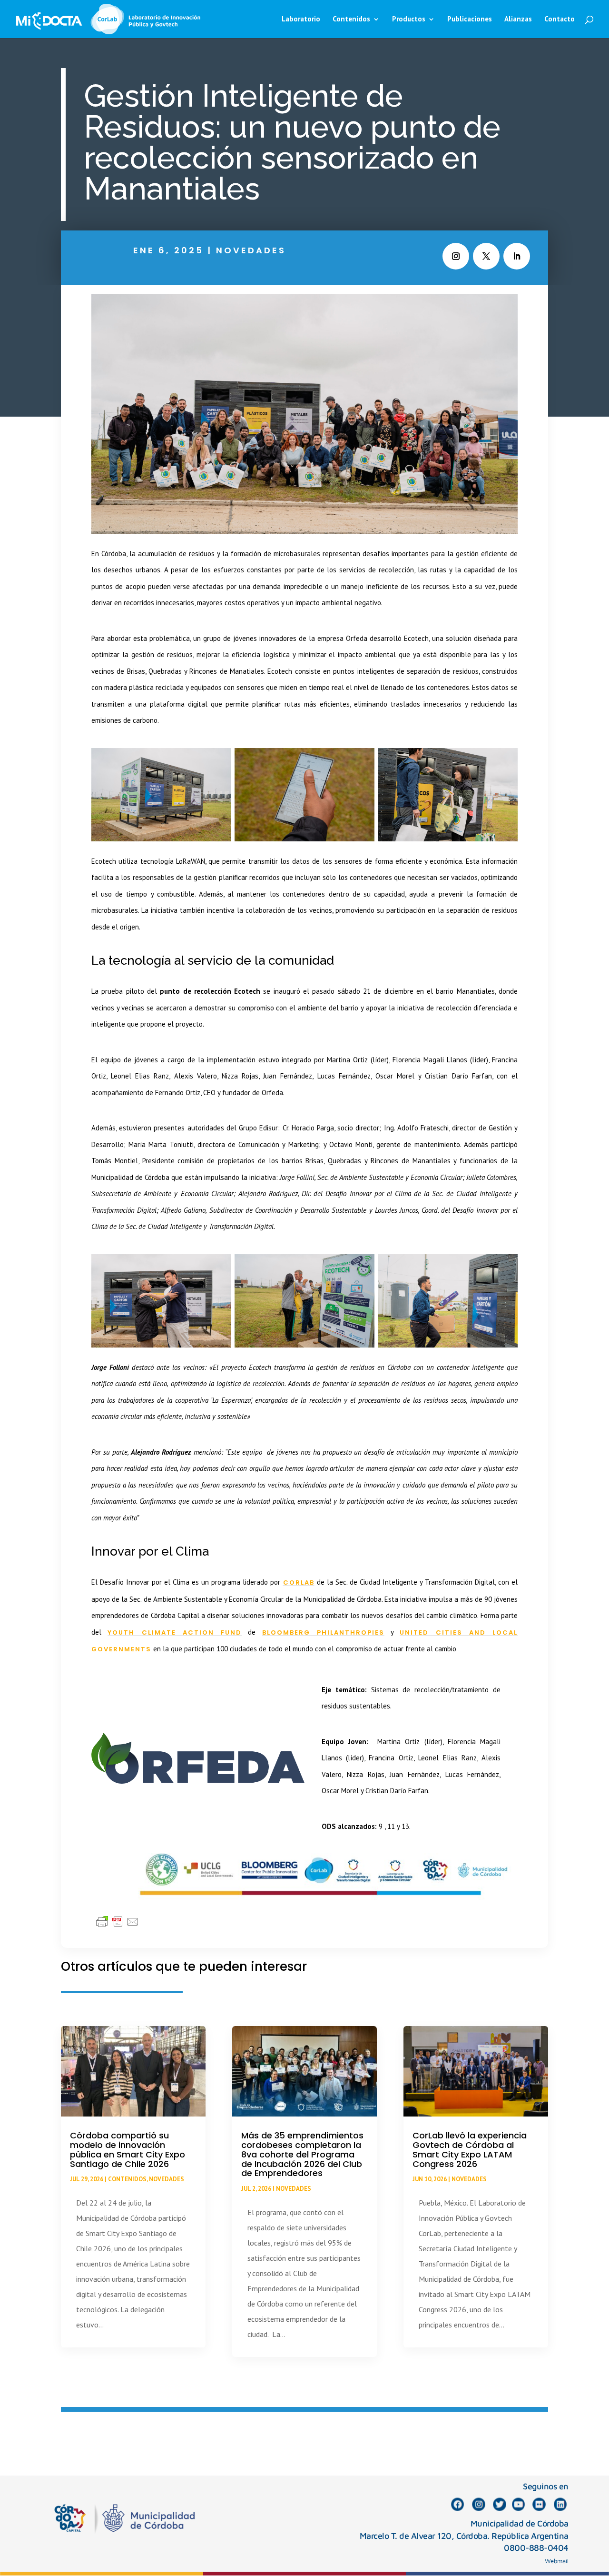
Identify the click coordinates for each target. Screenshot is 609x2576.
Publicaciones (470, 20)
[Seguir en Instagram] (456, 256)
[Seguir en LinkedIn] (517, 256)
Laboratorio (301, 20)
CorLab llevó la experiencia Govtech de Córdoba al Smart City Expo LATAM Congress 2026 (470, 2149)
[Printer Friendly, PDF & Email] (118, 1921)
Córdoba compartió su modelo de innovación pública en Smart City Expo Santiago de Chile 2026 (128, 2149)
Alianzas (518, 20)
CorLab (299, 1583)
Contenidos (127, 2179)
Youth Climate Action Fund (175, 1632)
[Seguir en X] (486, 256)
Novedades (251, 250)
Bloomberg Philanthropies (323, 1632)
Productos (409, 20)
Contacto (560, 20)
